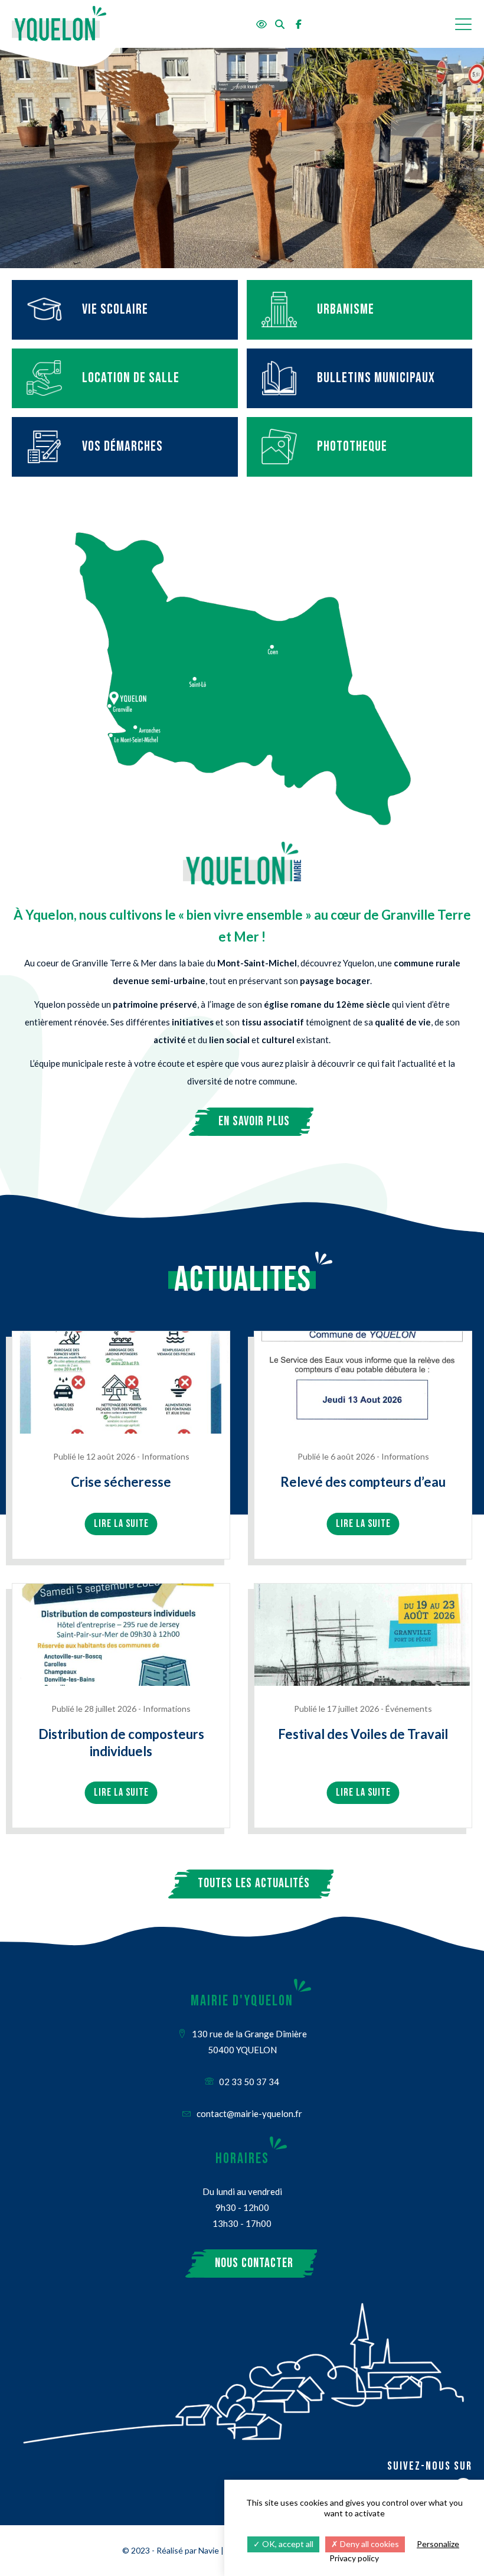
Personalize (438, 2544)
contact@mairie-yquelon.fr (248, 2113)
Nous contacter (254, 2263)
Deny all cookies (369, 2544)
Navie (209, 2550)
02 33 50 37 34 (248, 2082)
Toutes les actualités (254, 1883)
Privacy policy (354, 2558)
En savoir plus (254, 1121)
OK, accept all (287, 2544)
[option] (242, 158)
